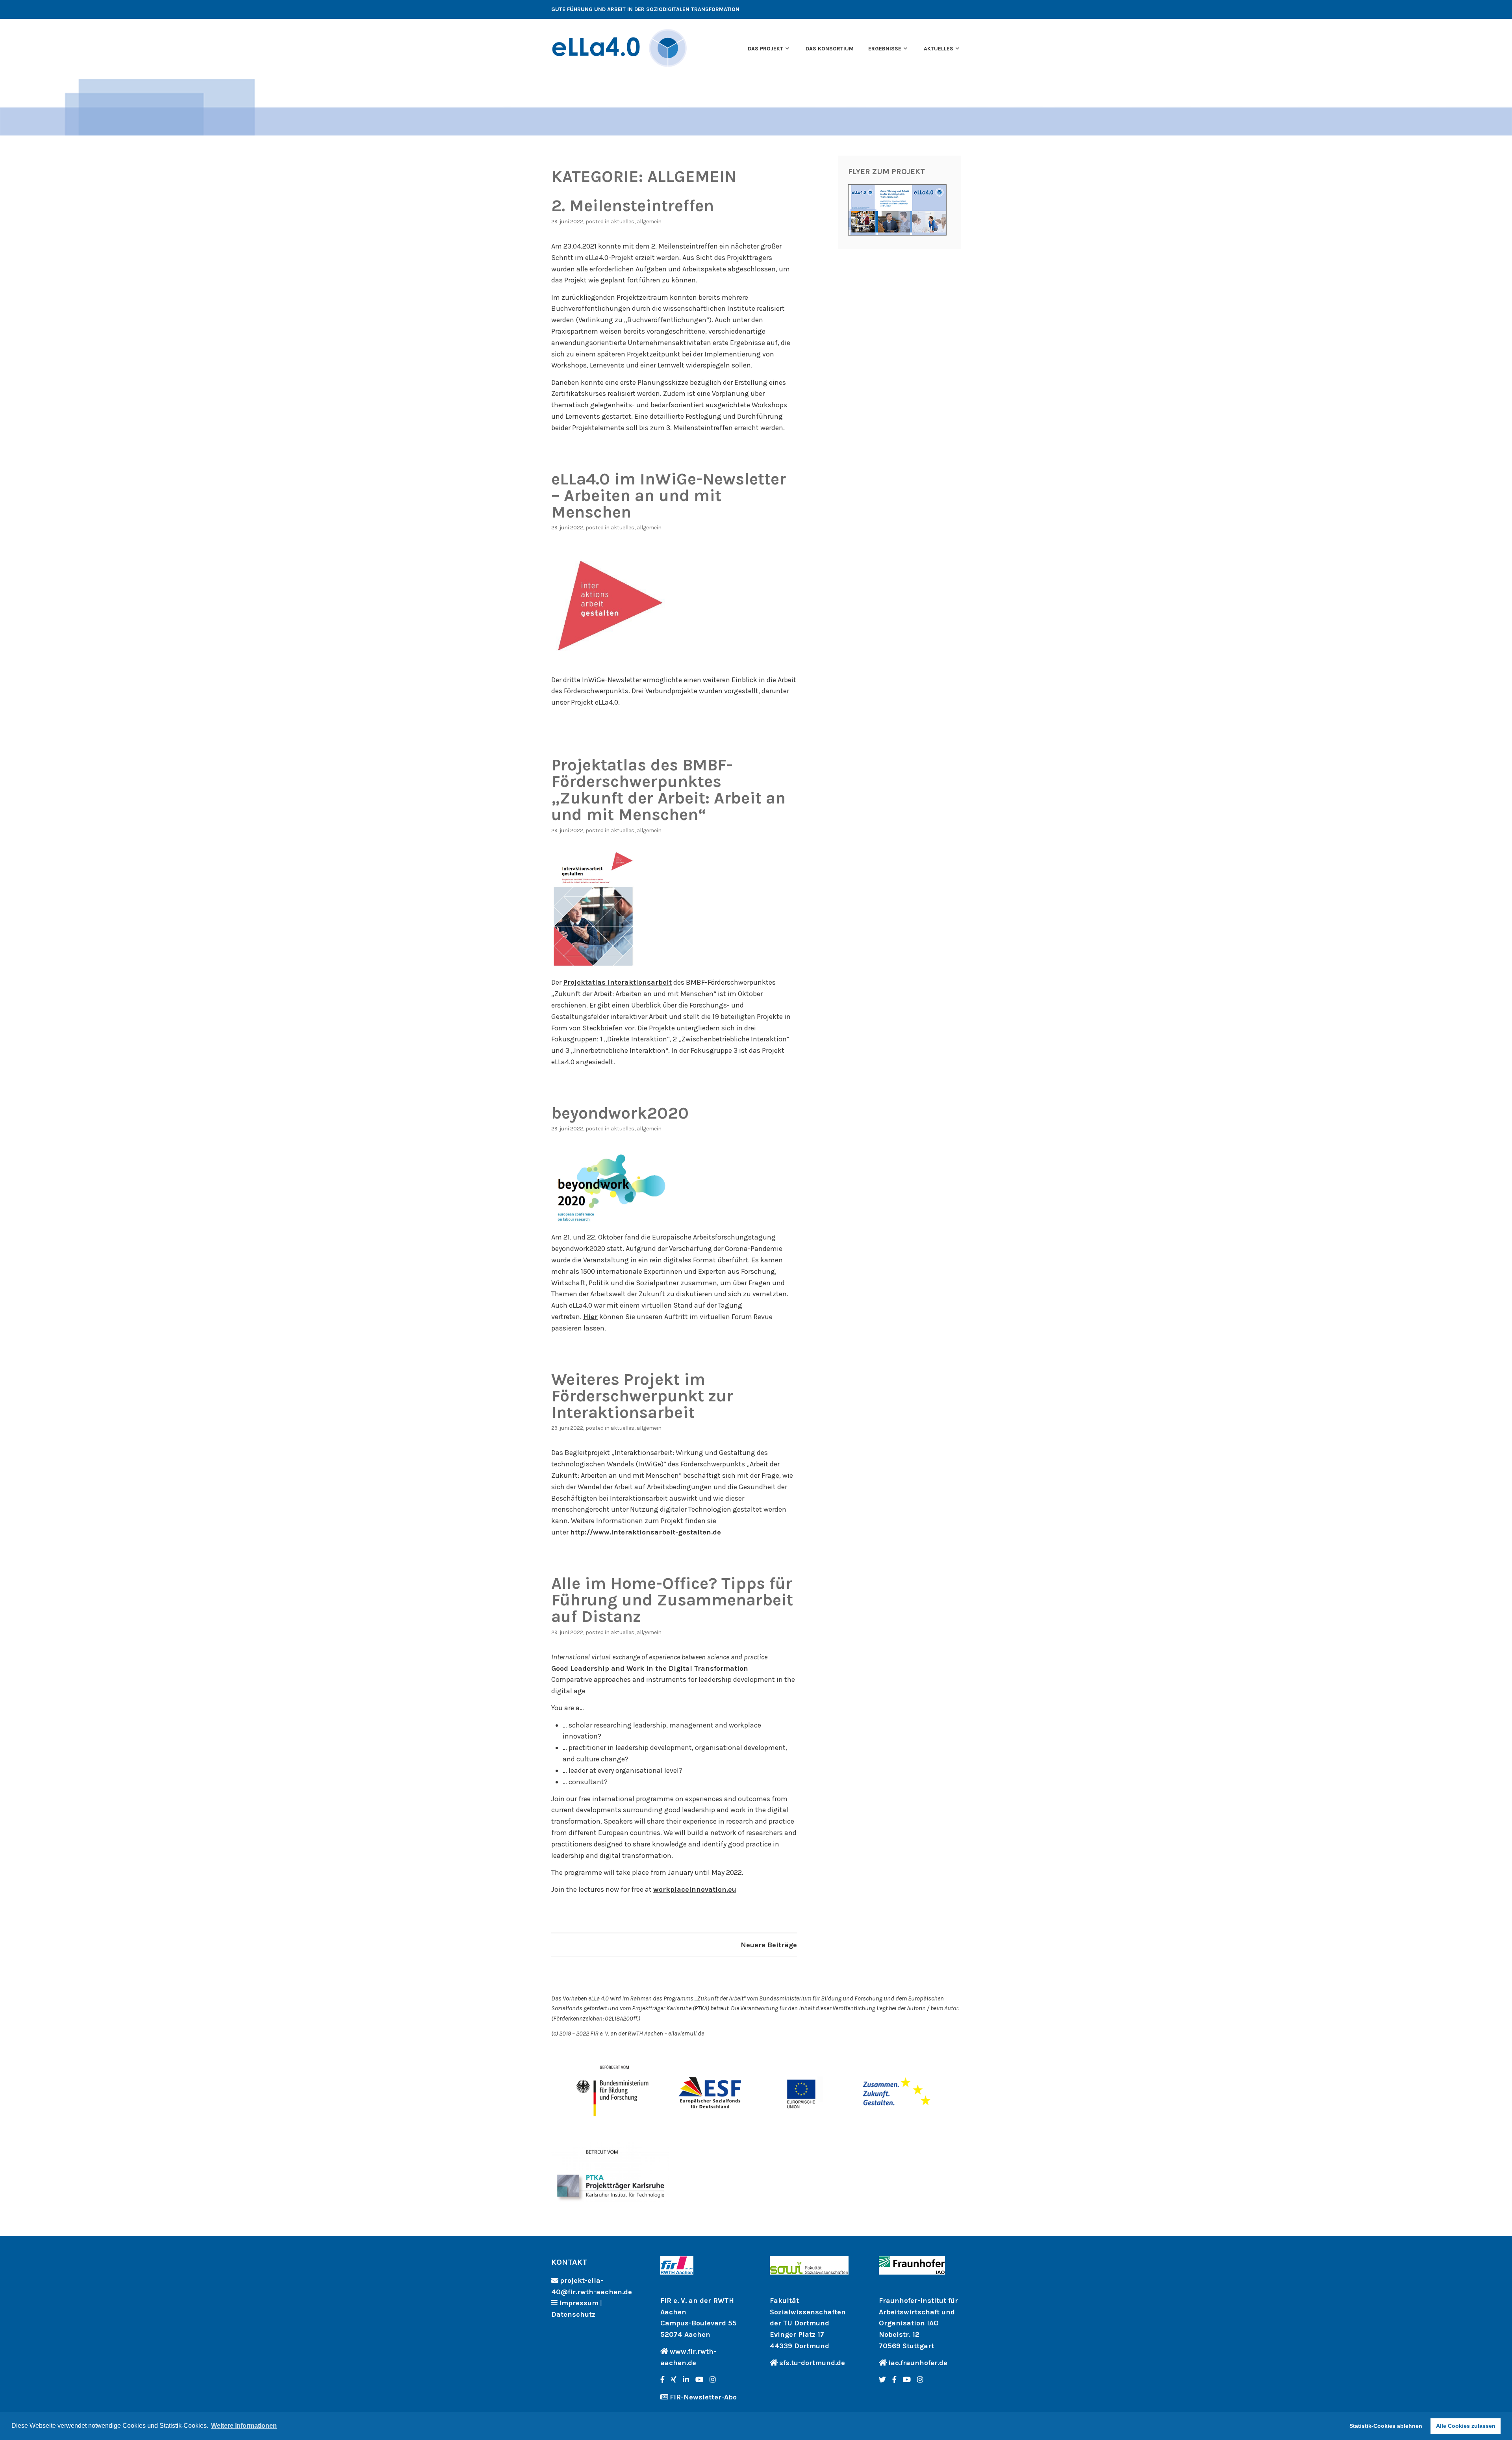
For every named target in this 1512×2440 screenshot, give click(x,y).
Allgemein (649, 222)
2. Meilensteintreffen (633, 206)
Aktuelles (939, 49)
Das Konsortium (830, 49)
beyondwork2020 (620, 1113)
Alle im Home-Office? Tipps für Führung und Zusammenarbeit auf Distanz (672, 1600)
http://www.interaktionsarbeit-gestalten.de (646, 1532)
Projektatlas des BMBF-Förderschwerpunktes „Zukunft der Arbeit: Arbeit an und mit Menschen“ (668, 790)
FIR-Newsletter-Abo (703, 2397)
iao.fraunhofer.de (918, 2363)
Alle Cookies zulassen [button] (1466, 2426)
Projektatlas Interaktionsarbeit (617, 982)
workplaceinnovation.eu (695, 1889)
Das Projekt (765, 49)
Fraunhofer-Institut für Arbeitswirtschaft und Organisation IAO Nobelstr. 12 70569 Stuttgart (918, 2323)
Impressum (579, 2303)
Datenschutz (573, 2314)
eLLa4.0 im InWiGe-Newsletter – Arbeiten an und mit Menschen (669, 495)
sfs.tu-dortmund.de (812, 2363)
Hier (590, 1317)
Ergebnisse (885, 49)
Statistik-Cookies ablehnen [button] (1386, 2426)
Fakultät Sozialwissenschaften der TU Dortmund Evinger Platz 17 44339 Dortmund (808, 2323)
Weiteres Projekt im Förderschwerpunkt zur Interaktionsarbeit (642, 1396)
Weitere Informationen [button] (244, 2426)
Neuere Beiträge (769, 1945)
